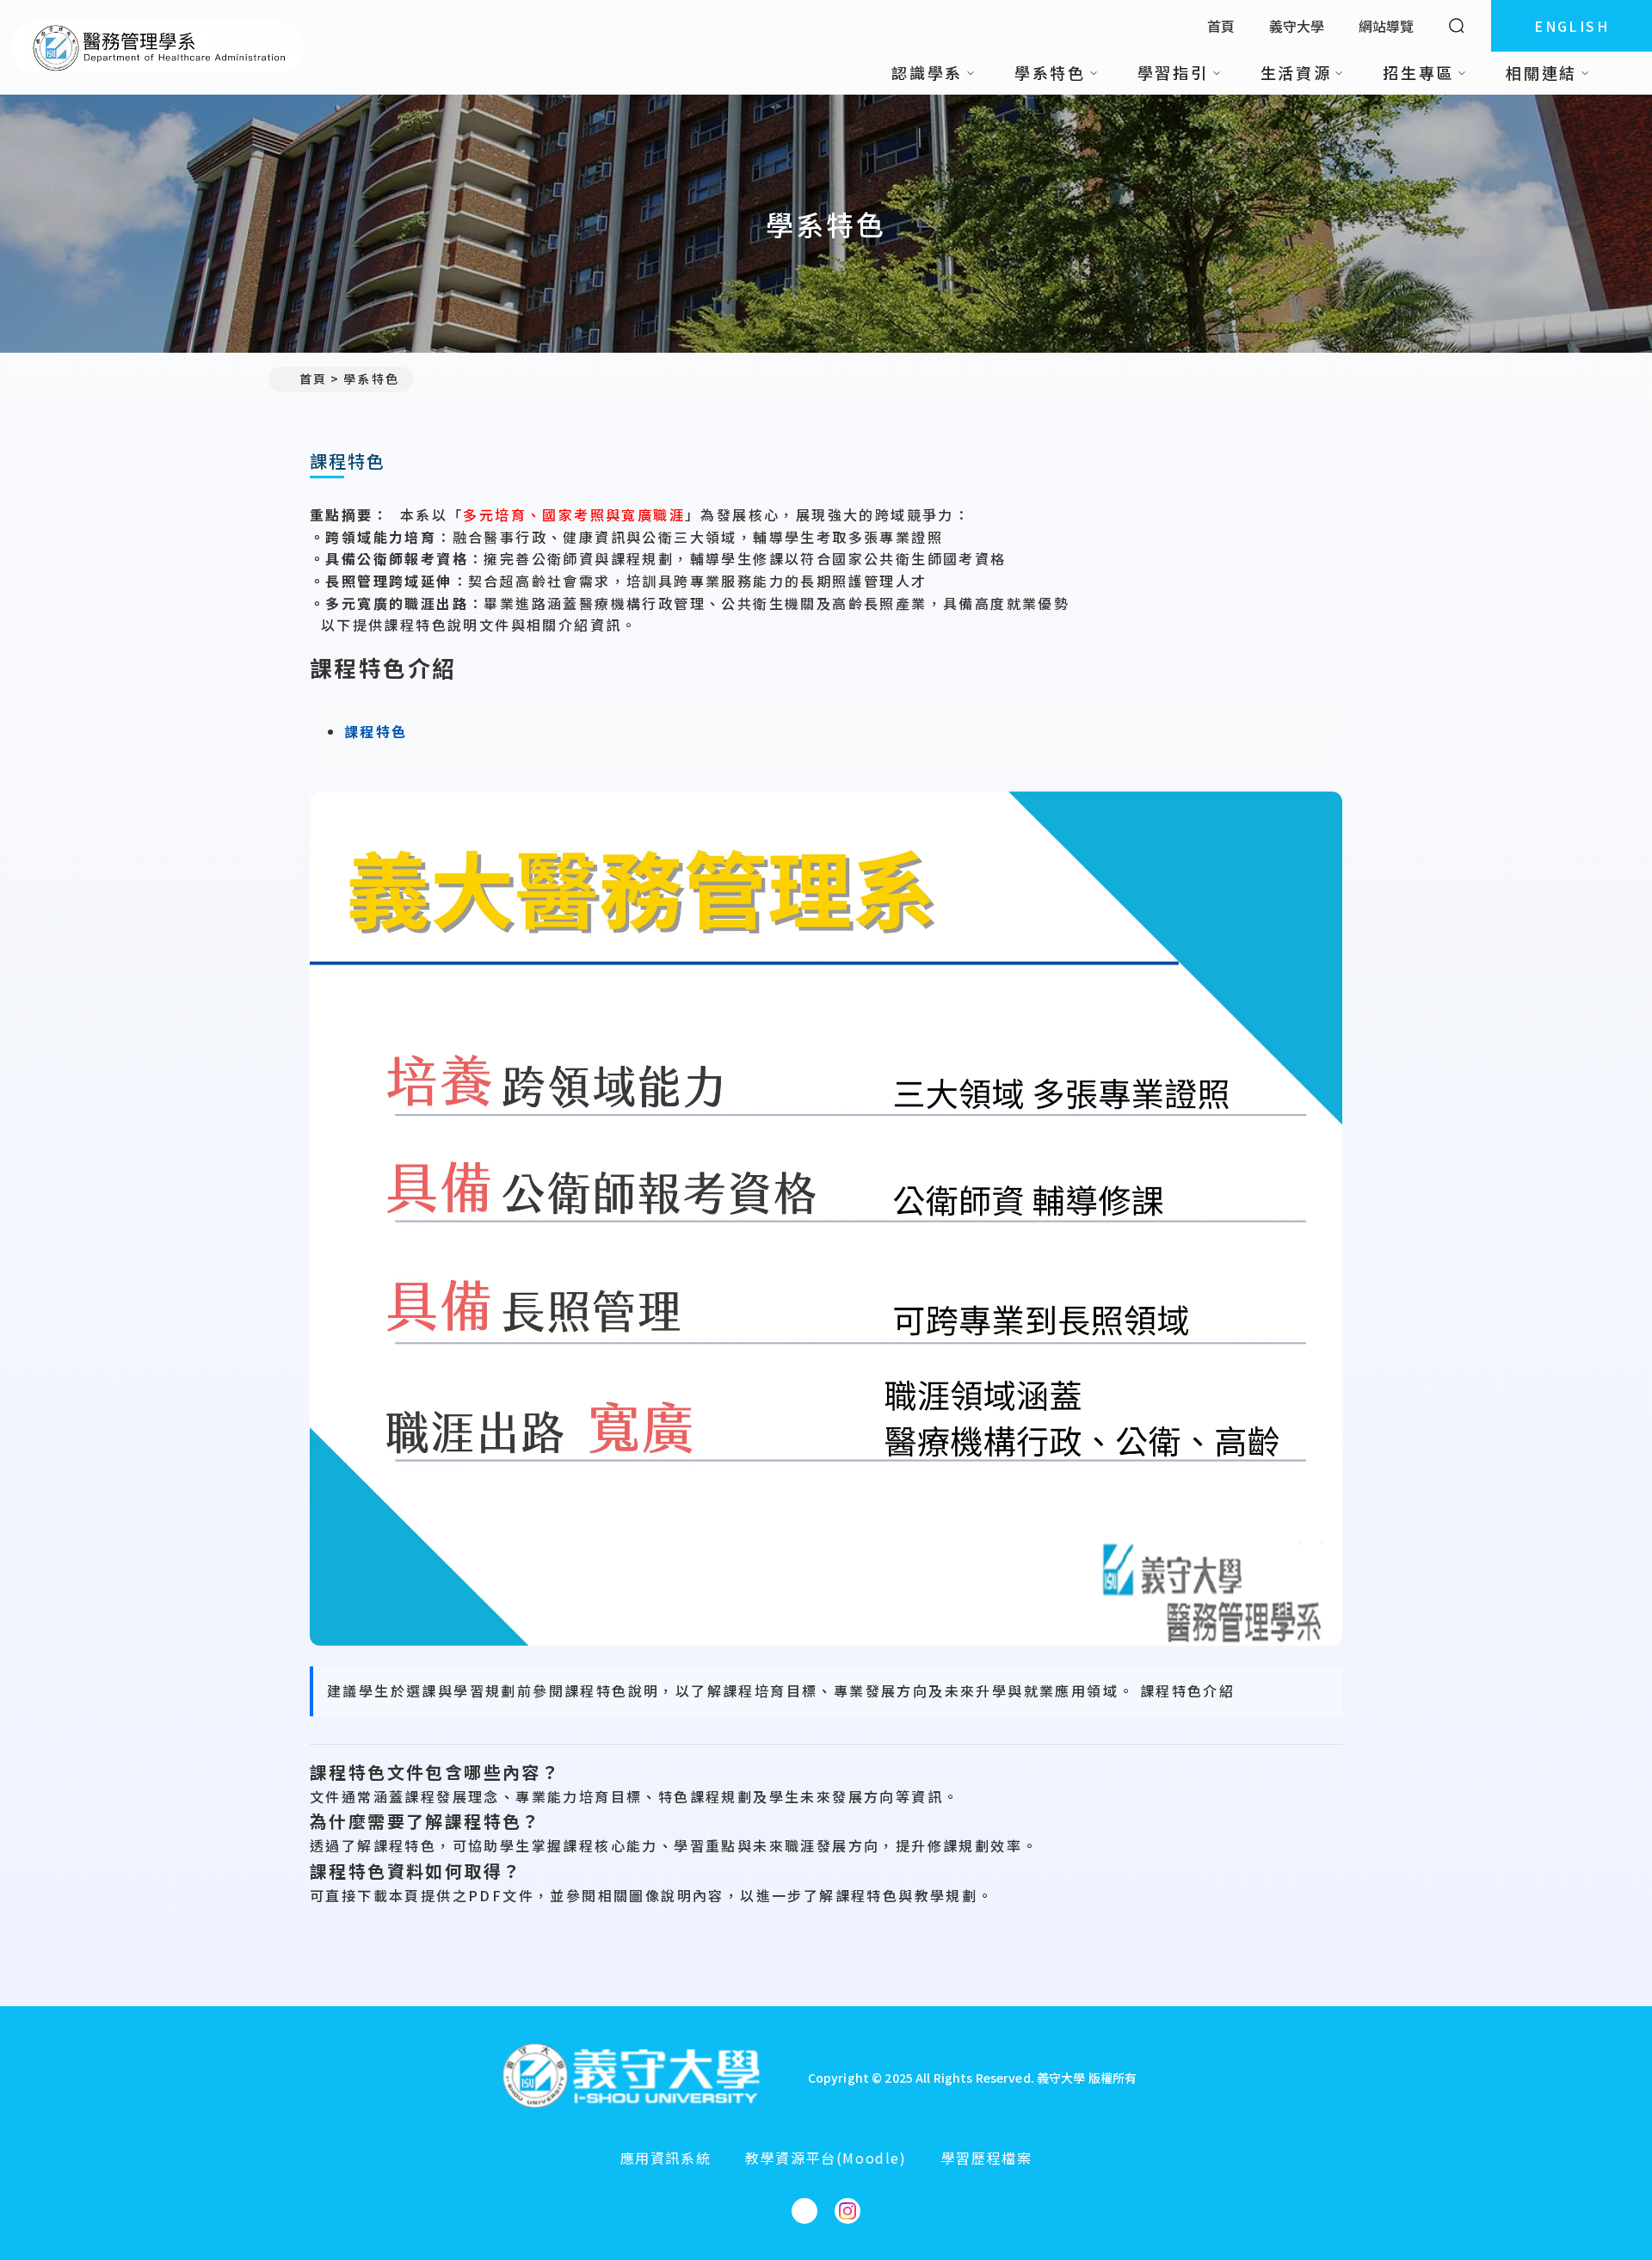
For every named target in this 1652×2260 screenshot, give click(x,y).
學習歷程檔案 (987, 2158)
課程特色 (376, 731)
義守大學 (1297, 26)
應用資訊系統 (666, 2158)
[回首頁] (158, 47)
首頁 (1221, 26)
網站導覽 (1386, 26)
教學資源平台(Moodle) (826, 2158)
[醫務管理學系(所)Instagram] (848, 2211)
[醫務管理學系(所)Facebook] (804, 2211)
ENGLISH (1572, 26)
